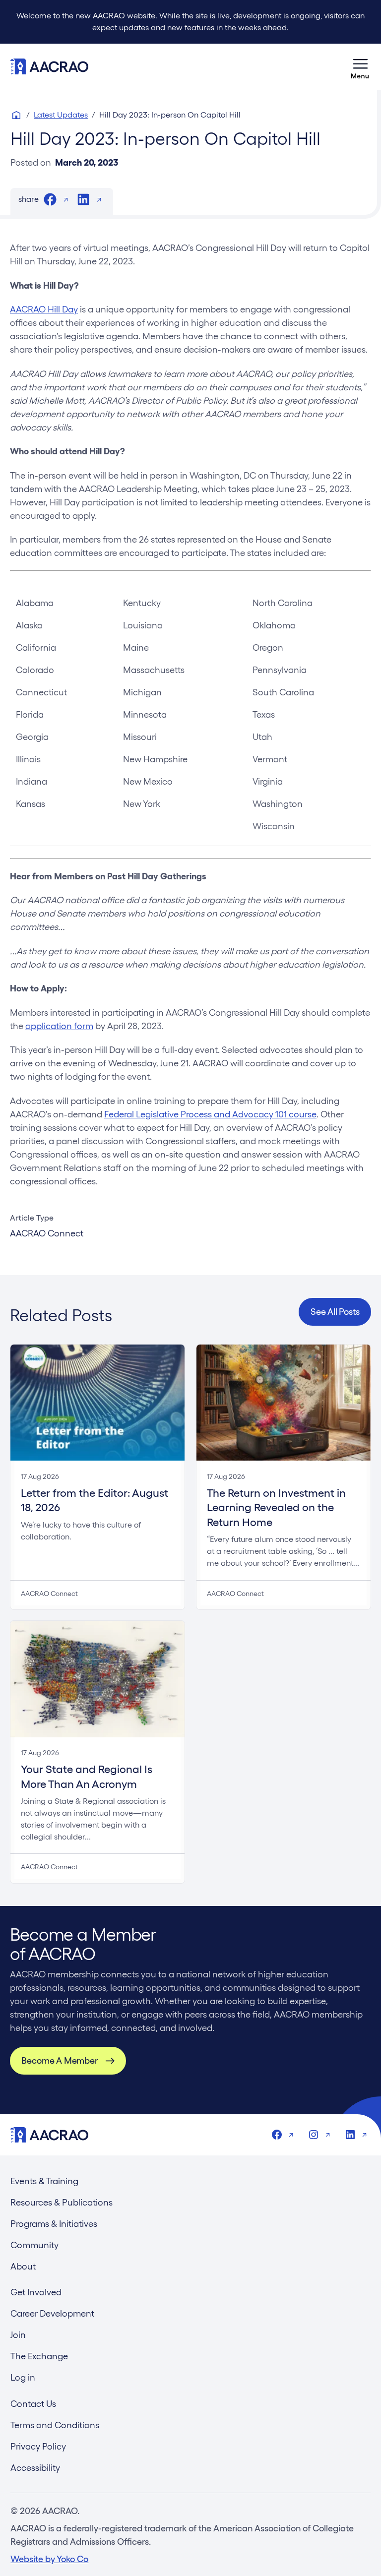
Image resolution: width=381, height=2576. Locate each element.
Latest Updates (61, 115)
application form (59, 1026)
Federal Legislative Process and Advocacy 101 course (210, 1114)
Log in (23, 2377)
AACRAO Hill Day (44, 309)
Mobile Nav (361, 66)
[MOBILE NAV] (361, 66)
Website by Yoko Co (49, 2559)
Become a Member (59, 2060)
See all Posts (335, 1312)
